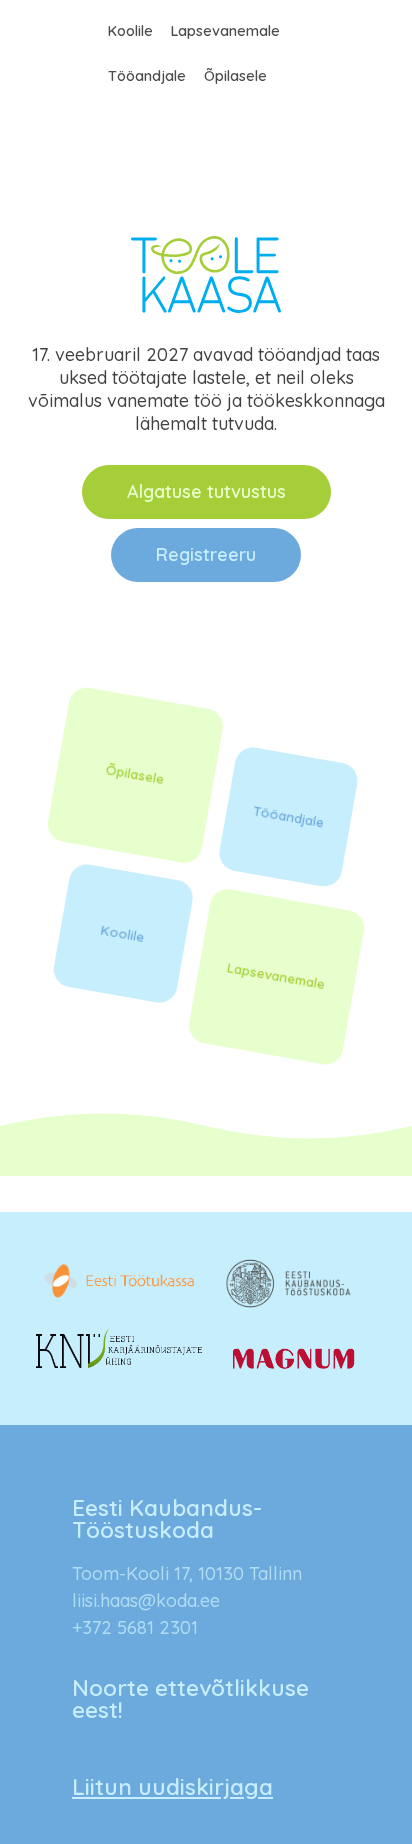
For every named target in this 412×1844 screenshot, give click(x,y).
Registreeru (206, 554)
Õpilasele (235, 76)
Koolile (130, 31)
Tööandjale (147, 76)
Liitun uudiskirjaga (172, 1786)
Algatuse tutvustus (206, 491)
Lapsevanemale (225, 31)
